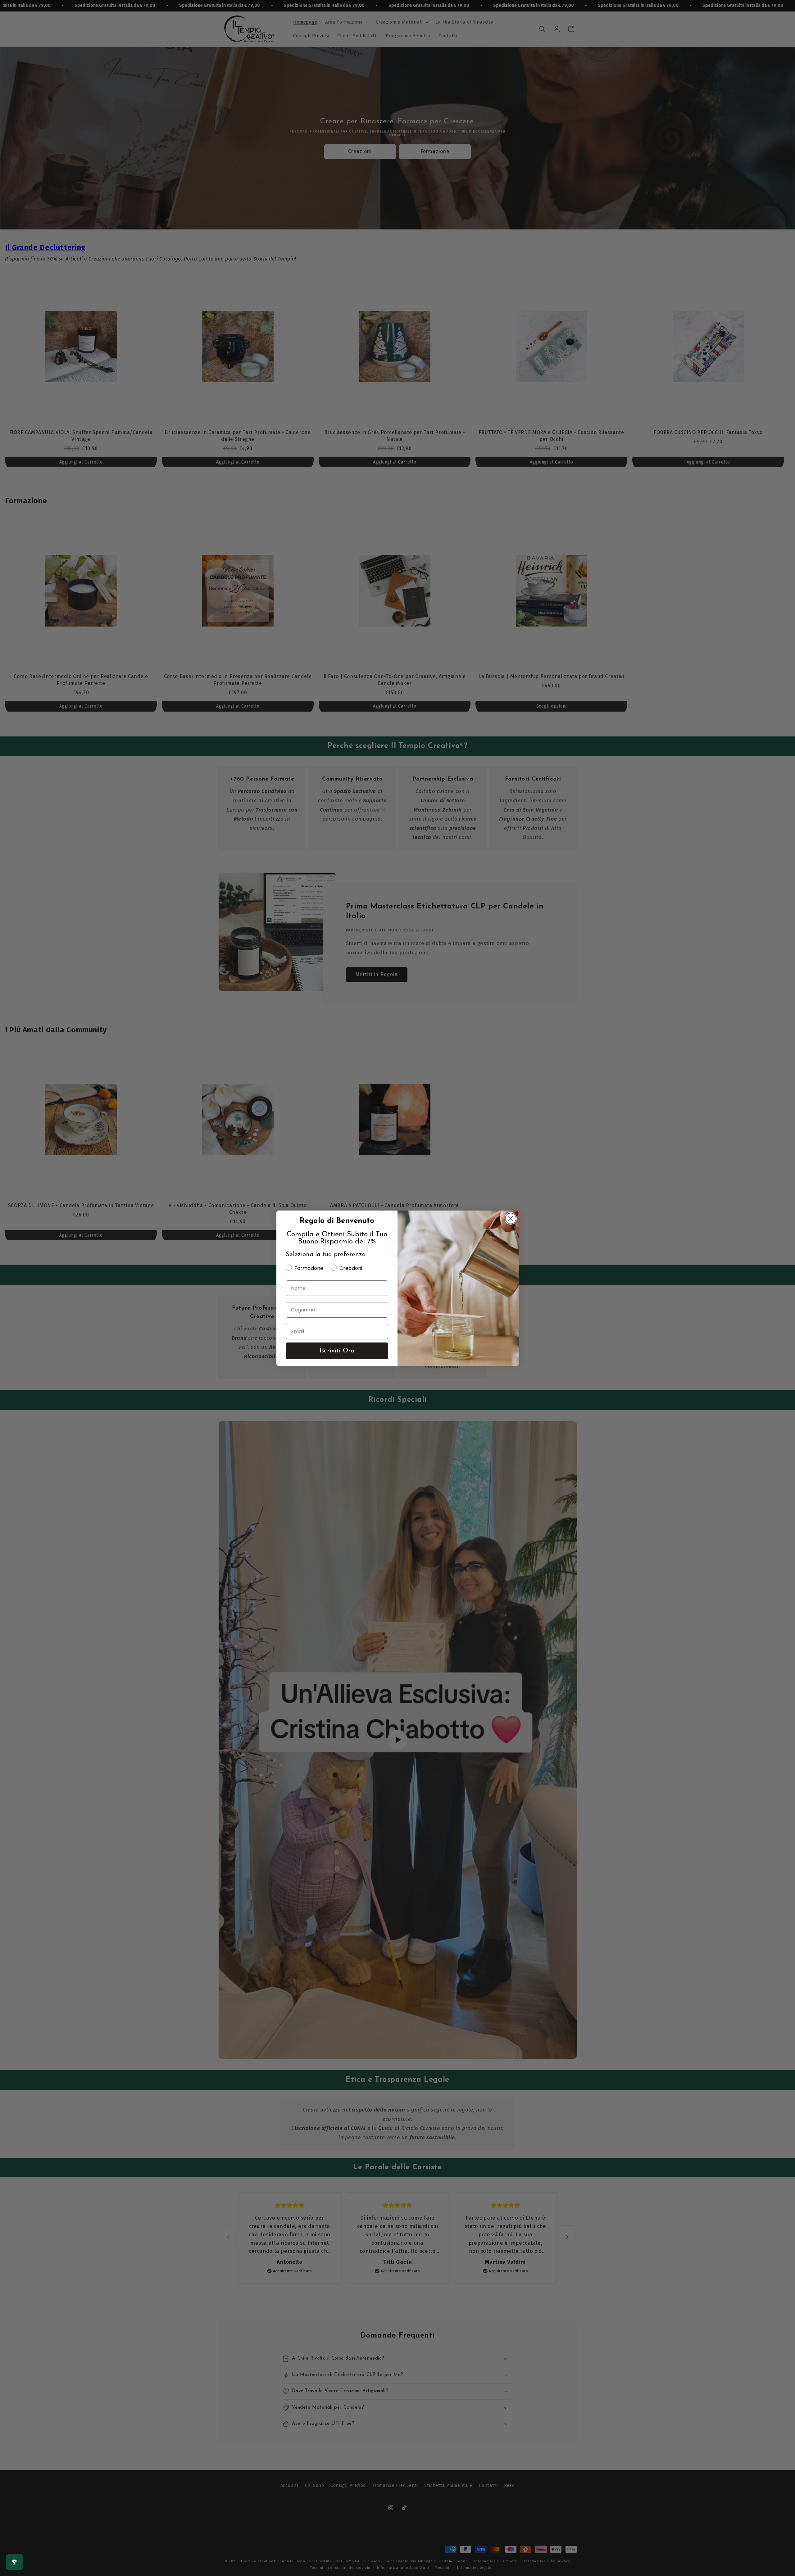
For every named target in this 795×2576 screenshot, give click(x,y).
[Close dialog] (511, 1218)
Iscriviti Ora (337, 1351)
